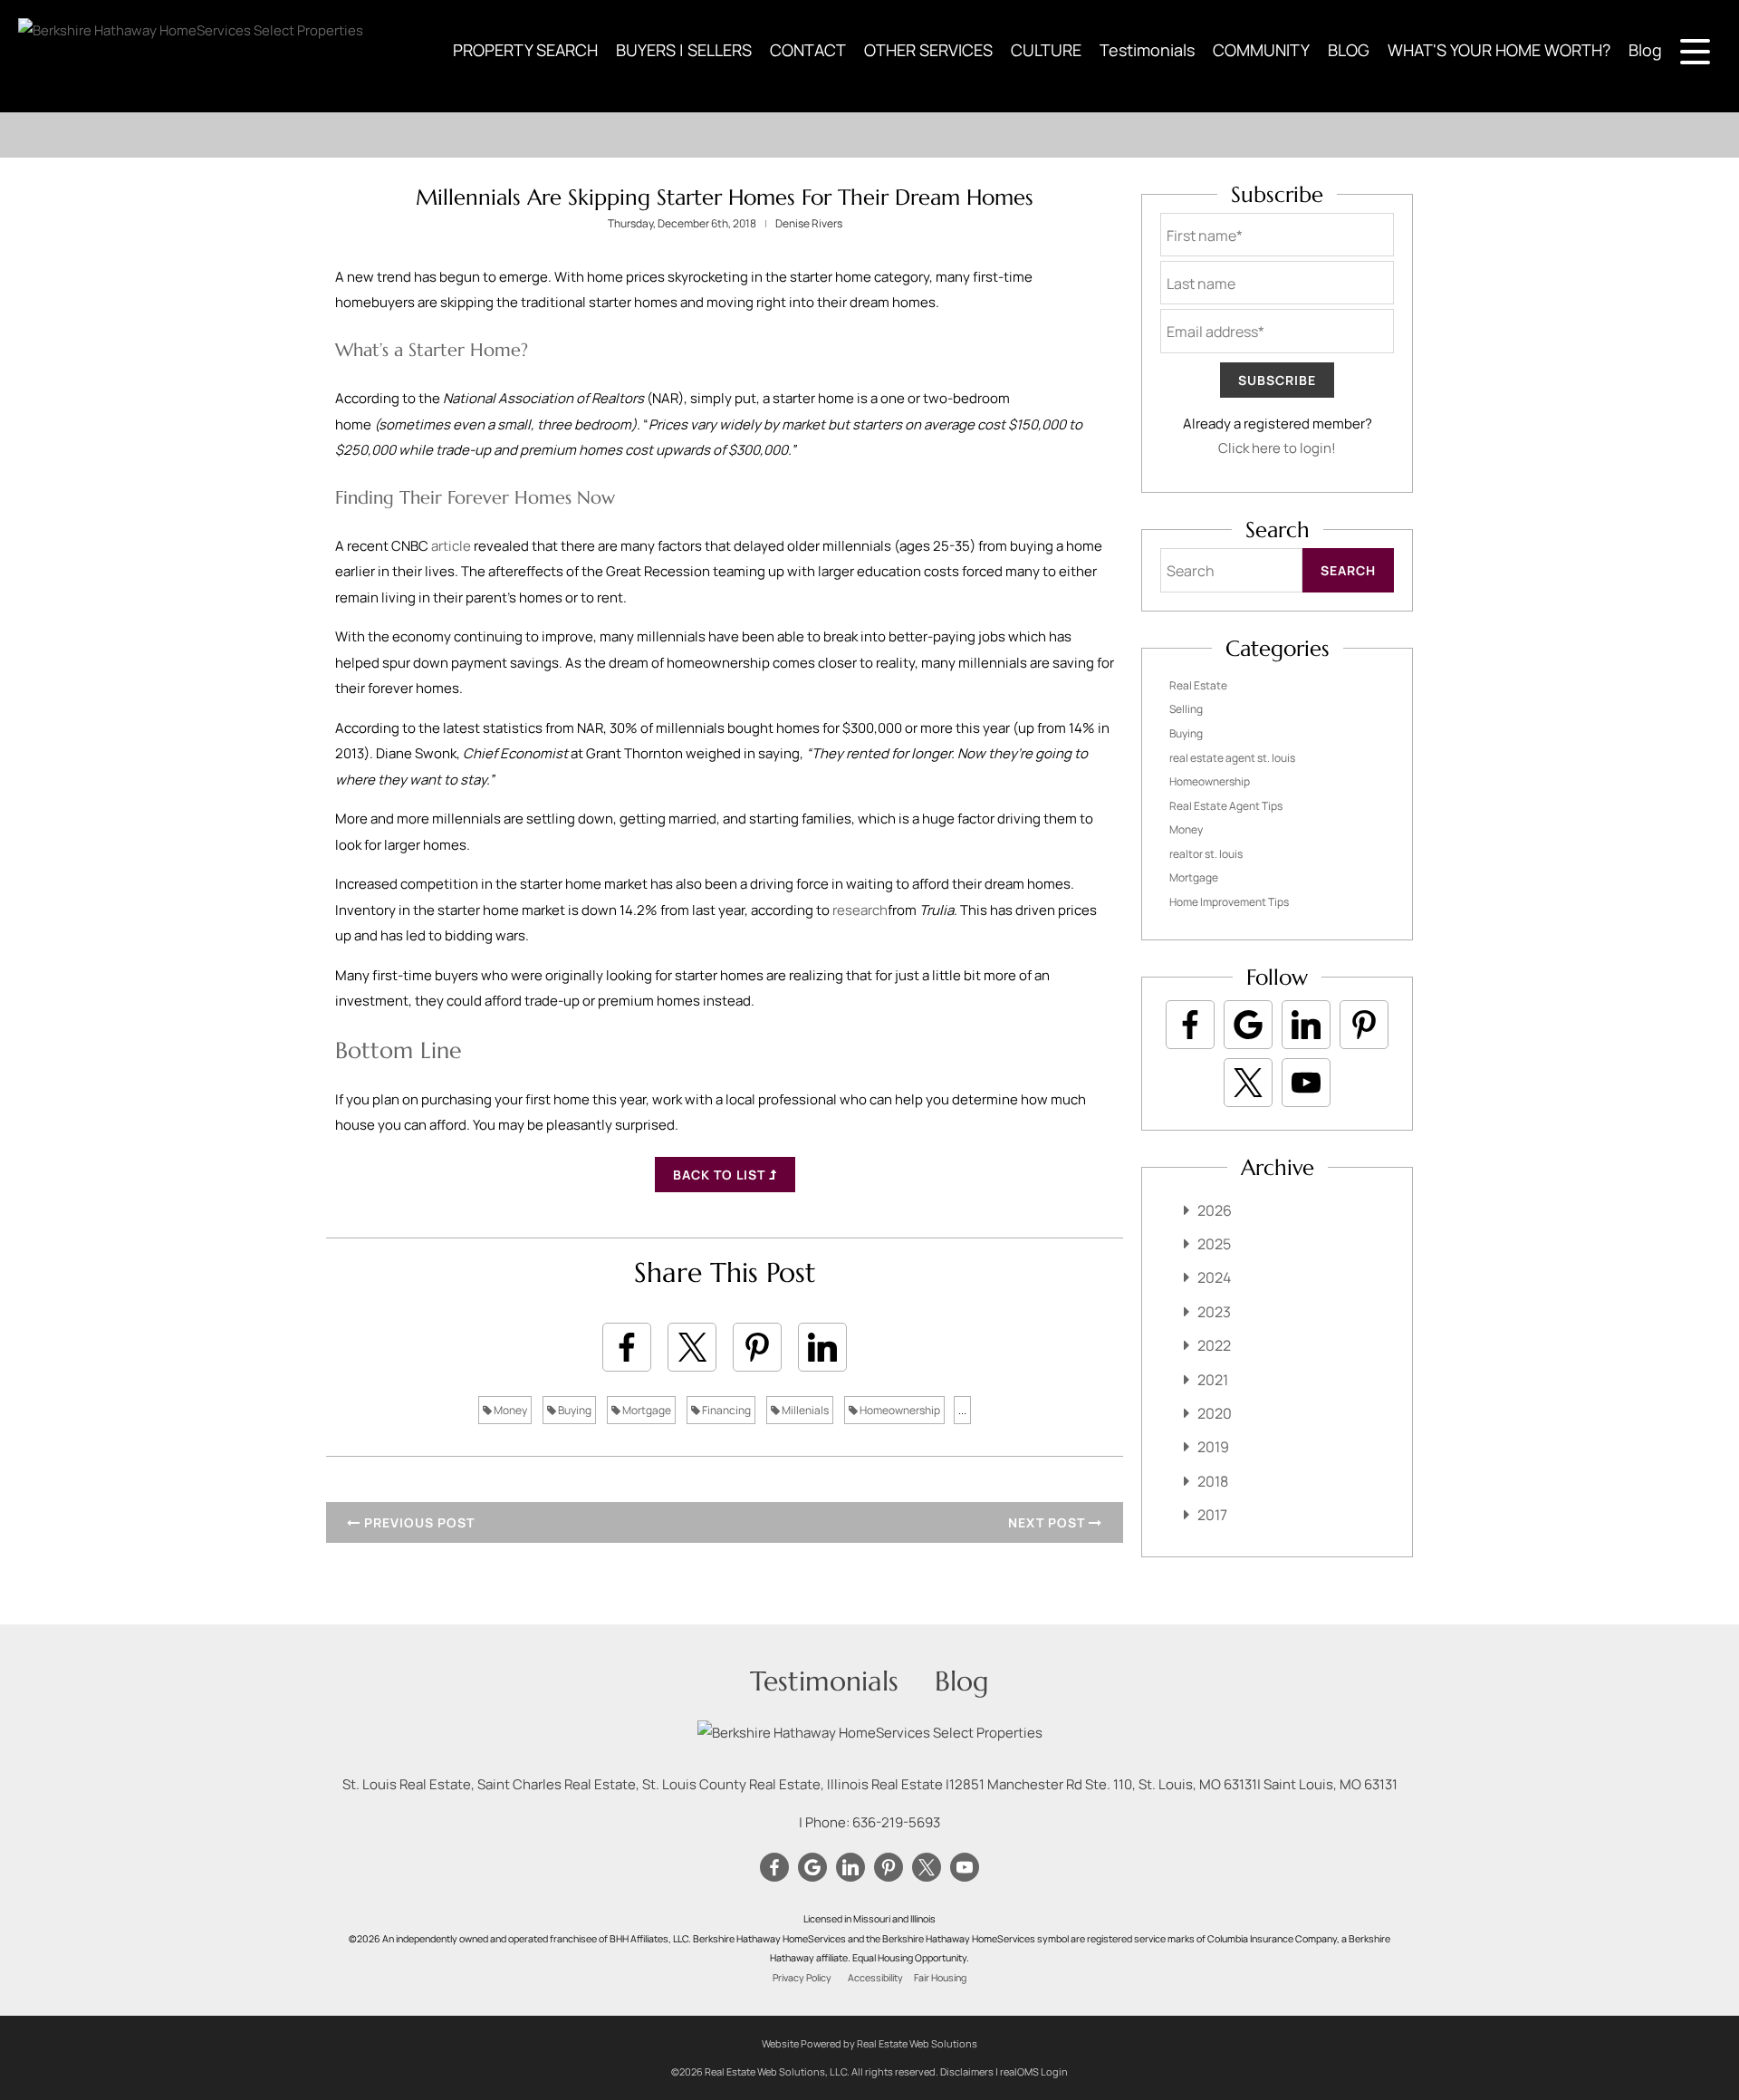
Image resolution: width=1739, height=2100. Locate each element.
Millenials (804, 1410)
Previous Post (418, 1522)
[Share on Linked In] (822, 1347)
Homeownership (899, 1410)
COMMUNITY (1261, 50)
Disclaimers (967, 2071)
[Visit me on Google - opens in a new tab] (1248, 1025)
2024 (1214, 1277)
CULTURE (1046, 50)
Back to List (721, 1175)
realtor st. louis (1206, 854)
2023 (1214, 1312)
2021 (1213, 1380)
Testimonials (1147, 50)
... (962, 1410)
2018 (1213, 1481)
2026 (1215, 1210)
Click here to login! (1277, 448)
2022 (1214, 1345)
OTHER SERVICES (928, 50)
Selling (1186, 709)
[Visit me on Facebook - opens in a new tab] (1190, 1025)
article (451, 546)
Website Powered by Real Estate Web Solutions (869, 2043)
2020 (1215, 1413)
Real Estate (1198, 685)
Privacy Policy (802, 1978)
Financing (725, 1410)
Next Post (1048, 1522)
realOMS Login (1034, 2071)
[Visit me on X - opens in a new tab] (1248, 1083)
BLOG (1349, 50)
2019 (1213, 1447)
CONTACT (808, 50)
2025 (1214, 1244)
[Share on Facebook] (627, 1347)
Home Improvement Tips (1229, 902)
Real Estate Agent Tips (1226, 806)
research (860, 910)
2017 (1212, 1515)
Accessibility (875, 1978)
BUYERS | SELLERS (684, 50)
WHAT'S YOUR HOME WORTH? (1499, 50)
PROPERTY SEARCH (525, 50)
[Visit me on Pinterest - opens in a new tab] (1364, 1025)
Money (509, 1410)
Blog (1645, 50)
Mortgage (646, 1410)
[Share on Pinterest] (757, 1347)
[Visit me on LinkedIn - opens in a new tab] (1306, 1025)
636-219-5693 (896, 1822)
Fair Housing (940, 1978)
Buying (574, 1410)
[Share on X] (692, 1347)
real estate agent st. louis (1232, 758)
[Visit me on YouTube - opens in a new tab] (1306, 1083)
